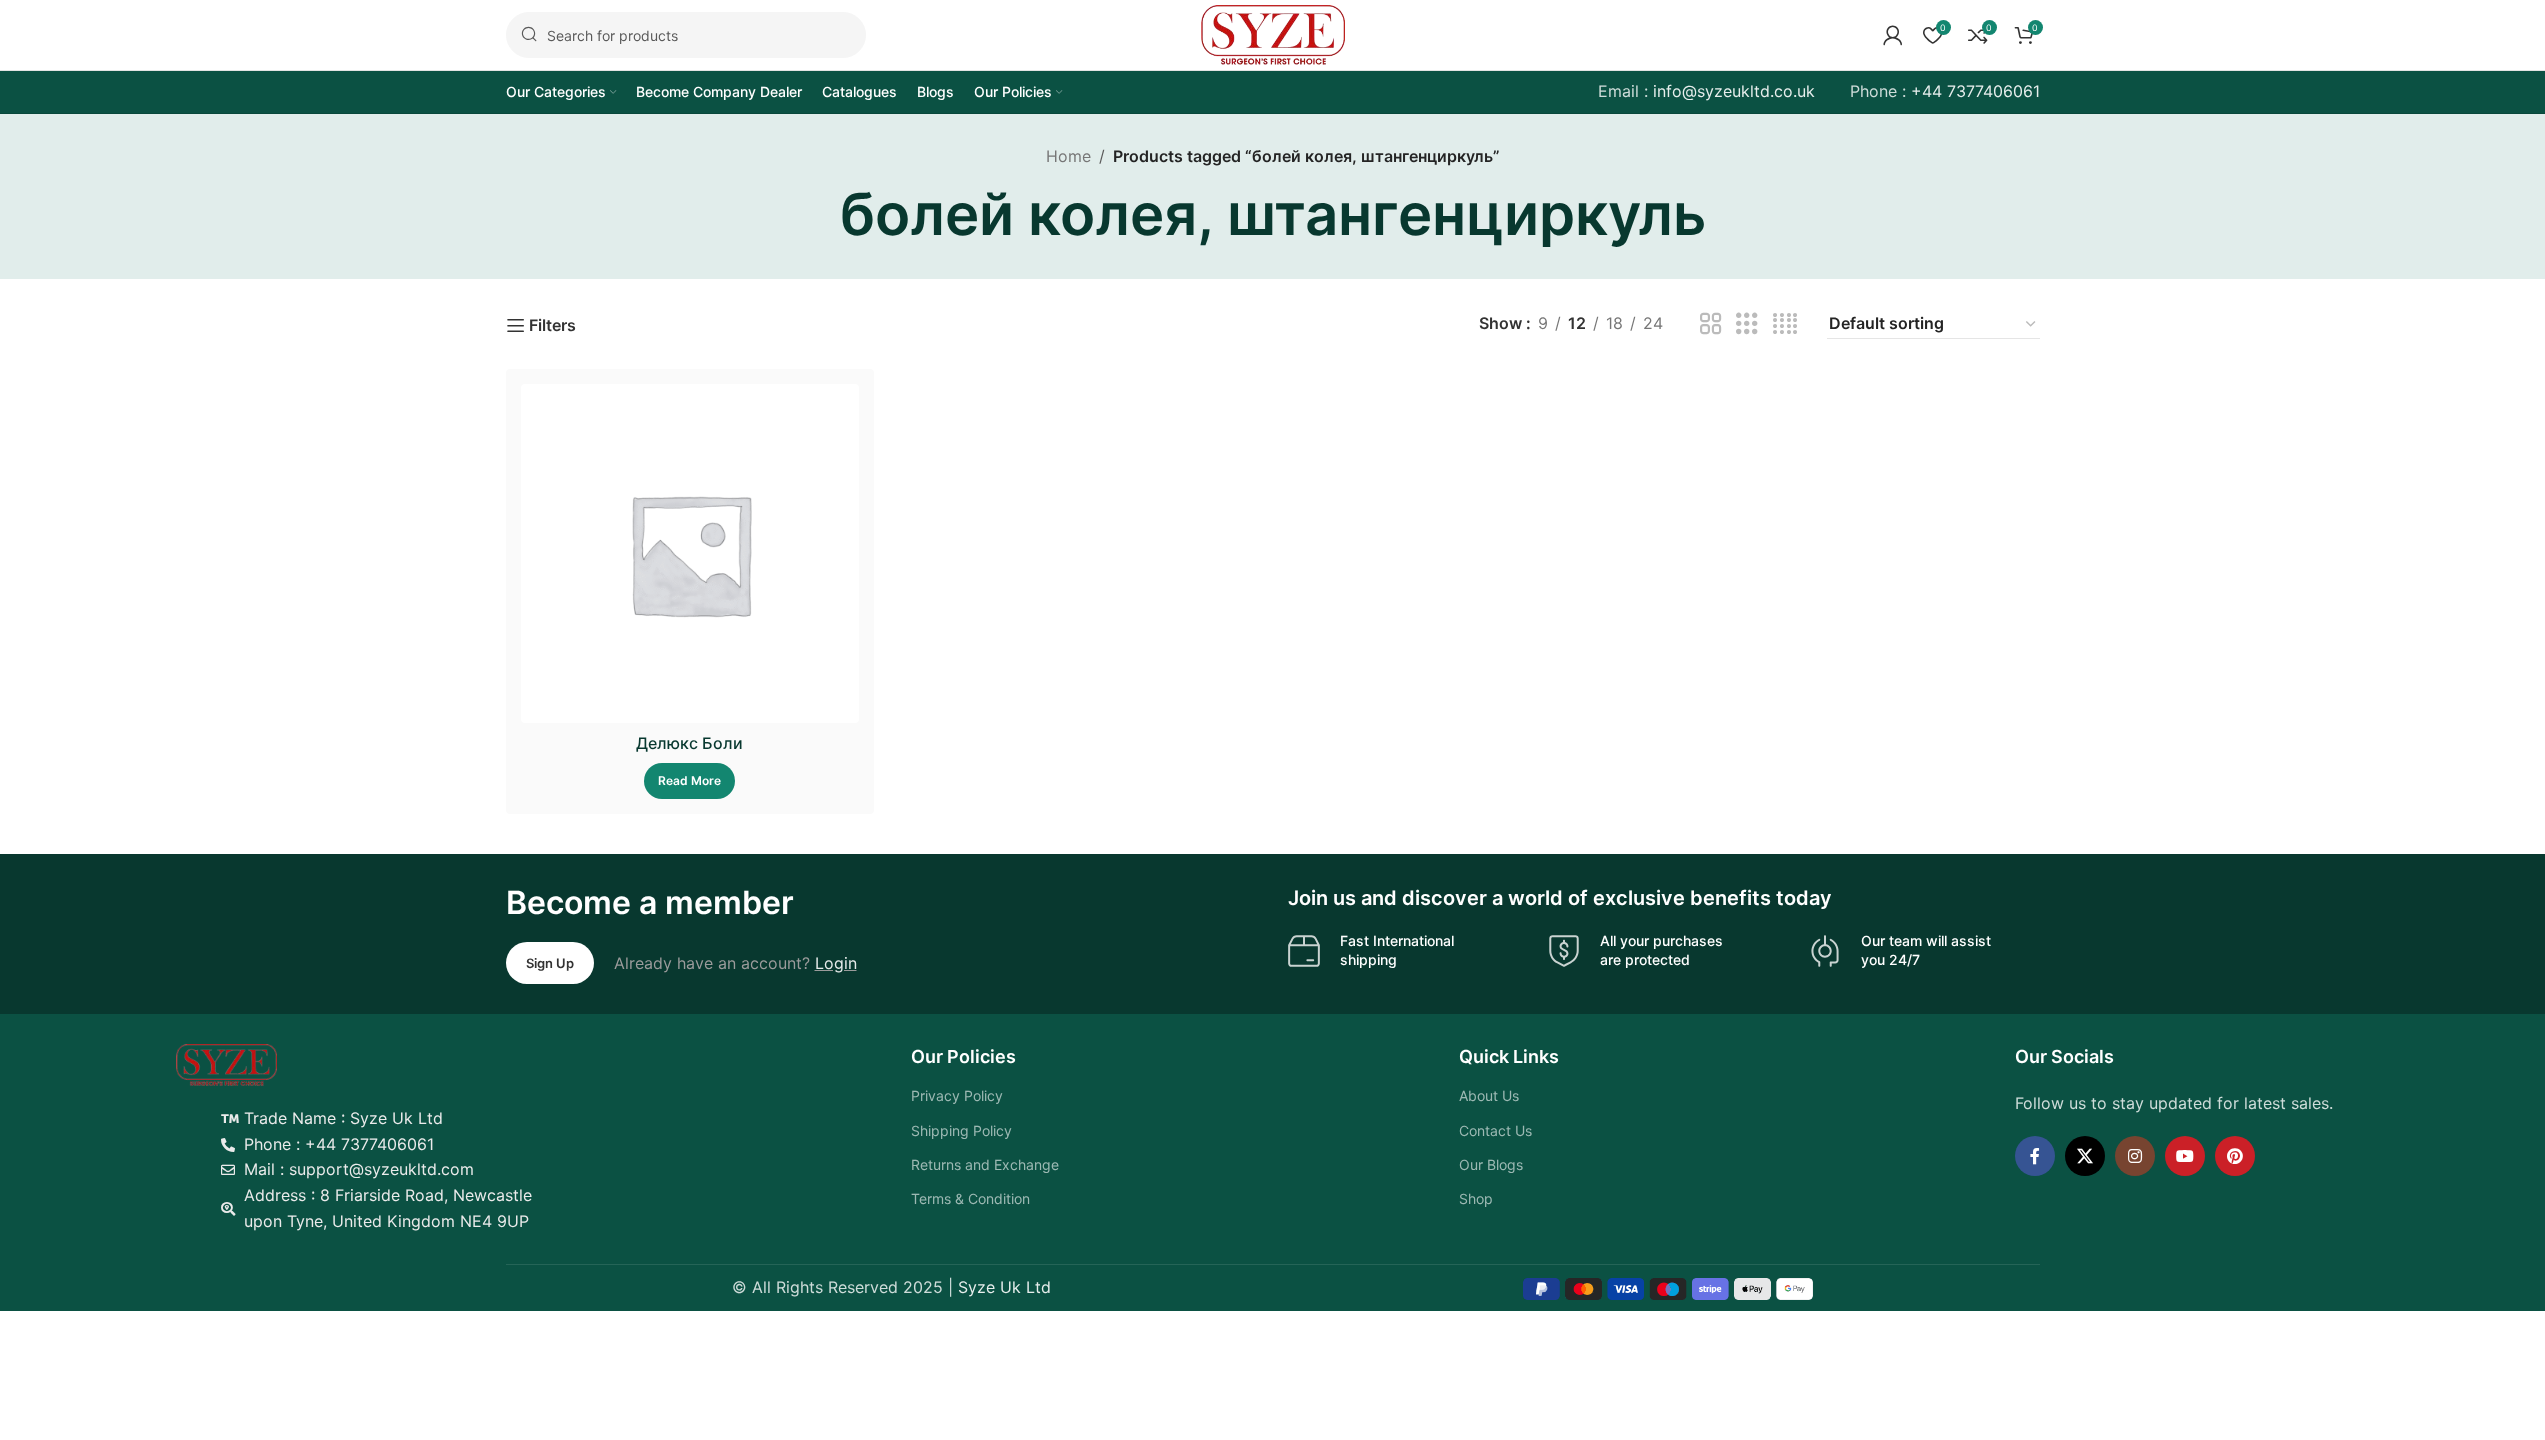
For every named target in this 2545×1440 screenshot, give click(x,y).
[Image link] (226, 1064)
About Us (1489, 1095)
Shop (1476, 1198)
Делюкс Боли (689, 743)
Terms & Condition (970, 1198)
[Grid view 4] (1785, 324)
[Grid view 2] (1711, 324)
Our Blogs (1491, 1164)
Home (1068, 156)
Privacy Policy (957, 1095)
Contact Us (1495, 1130)
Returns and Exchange (985, 1164)
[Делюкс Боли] (690, 553)
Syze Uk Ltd (1004, 1287)
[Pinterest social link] (2235, 1156)
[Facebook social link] (2035, 1156)
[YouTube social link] (2185, 1156)
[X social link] (2085, 1156)
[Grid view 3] (1747, 324)
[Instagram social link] (2135, 1156)
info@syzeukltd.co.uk (1734, 91)
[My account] (1893, 35)
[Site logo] (1273, 33)
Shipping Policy (961, 1130)
